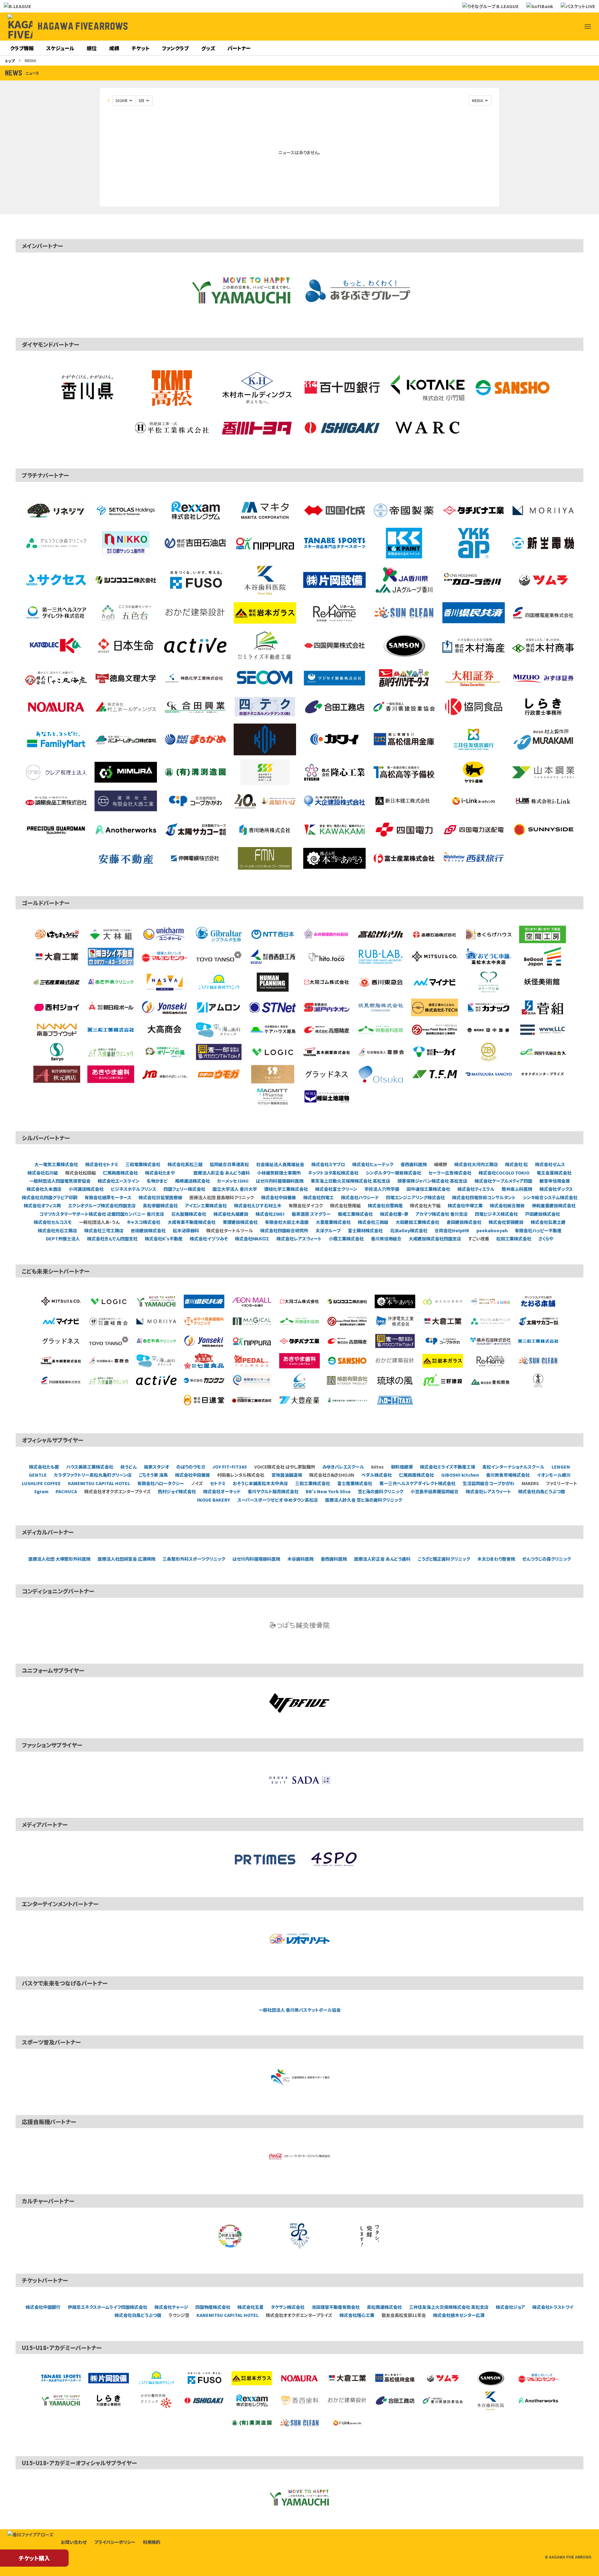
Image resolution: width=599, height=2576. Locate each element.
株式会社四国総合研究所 (284, 1230)
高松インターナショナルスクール (513, 1467)
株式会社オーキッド (222, 1491)
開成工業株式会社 (355, 1214)
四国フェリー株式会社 (184, 1189)
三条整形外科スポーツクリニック (194, 1559)
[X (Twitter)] (528, 27)
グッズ (208, 48)
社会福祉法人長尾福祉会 (280, 1164)
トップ (10, 61)
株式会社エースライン (119, 1181)
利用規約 (152, 2542)
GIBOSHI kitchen (460, 1475)
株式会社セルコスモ (53, 1222)
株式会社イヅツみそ (209, 1239)
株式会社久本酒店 (44, 1189)
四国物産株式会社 (213, 2307)
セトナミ (218, 1483)
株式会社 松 (516, 1164)
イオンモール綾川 (554, 1475)
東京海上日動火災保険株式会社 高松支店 (351, 1181)
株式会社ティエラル (476, 1189)
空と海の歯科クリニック (381, 1491)
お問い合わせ (74, 2542)
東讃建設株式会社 (240, 1222)
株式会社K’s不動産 (164, 1239)
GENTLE (38, 1475)
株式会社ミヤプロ (328, 1164)
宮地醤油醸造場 (287, 1475)
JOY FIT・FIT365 (230, 1467)
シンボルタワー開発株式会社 (393, 1173)
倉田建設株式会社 (464, 1222)
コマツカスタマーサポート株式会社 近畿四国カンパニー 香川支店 (102, 1214)
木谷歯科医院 (300, 1559)
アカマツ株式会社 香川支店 (442, 1214)
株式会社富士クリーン (336, 1189)
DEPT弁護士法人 (63, 1239)
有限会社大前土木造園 (287, 1222)
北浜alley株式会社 (409, 1230)
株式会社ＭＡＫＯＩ (252, 1239)
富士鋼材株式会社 (365, 1230)
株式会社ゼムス (550, 1164)
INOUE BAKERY (214, 1500)
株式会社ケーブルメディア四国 (503, 1181)
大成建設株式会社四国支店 (435, 1239)
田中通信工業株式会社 (428, 1189)
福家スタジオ (156, 1467)
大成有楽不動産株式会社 (192, 1222)
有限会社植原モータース (108, 1197)
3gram (41, 1491)
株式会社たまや (160, 1173)
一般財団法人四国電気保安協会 (60, 1181)
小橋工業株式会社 (346, 1239)
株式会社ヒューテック (373, 1164)
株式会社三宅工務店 (104, 1230)
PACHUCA (66, 1491)
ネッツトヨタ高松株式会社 (333, 1173)
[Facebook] (543, 27)
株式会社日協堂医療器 (160, 1197)
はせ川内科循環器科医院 (280, 1181)
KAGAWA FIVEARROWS (83, 27)
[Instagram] (558, 27)
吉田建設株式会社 (148, 1230)
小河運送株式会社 (86, 1189)
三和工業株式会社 (313, 1483)
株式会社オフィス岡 (42, 1205)
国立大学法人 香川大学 (235, 1189)
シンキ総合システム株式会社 (550, 1197)
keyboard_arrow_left (109, 101)
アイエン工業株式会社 (206, 1205)
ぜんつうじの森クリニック (547, 1559)
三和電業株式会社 (143, 1164)
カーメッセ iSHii (233, 1181)
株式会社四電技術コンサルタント (484, 1197)
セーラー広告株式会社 (450, 1173)
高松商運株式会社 (384, 2307)
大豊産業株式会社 (333, 1222)
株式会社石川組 (43, 1173)
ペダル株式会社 (377, 1475)
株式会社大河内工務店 (476, 1164)
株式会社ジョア (510, 2307)
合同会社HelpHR (452, 1230)
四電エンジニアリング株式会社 (415, 1197)
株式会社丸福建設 (231, 1214)
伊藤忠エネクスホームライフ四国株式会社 (107, 2307)
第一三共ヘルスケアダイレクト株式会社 (417, 1483)
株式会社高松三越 (185, 1164)
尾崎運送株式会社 (192, 1181)
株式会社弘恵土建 (548, 1222)
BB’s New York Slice (328, 1491)
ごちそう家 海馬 (153, 1475)
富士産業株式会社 (355, 1483)
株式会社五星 (251, 2307)
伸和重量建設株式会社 (554, 1205)
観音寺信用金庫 (555, 1181)
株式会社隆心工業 (357, 2315)
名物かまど (157, 1181)
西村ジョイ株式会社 (177, 1491)
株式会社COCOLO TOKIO (504, 1173)
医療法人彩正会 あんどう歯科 (222, 1173)
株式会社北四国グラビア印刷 (50, 1197)
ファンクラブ (175, 48)
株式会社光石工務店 (57, 1230)
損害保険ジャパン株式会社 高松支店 (432, 1181)
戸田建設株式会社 (543, 1214)
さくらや (546, 1239)
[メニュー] (588, 27)
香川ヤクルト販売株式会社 (273, 1491)
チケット (141, 48)
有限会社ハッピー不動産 (538, 1230)
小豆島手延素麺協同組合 (435, 1491)
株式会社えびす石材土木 (258, 1205)
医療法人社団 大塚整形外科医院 (59, 1559)
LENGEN (561, 1467)
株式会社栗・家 (394, 1214)
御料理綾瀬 (402, 1467)
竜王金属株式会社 (554, 1173)
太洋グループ (328, 1230)
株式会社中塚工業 (465, 1205)
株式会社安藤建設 (506, 1222)
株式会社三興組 (373, 1222)
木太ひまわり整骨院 (496, 1559)
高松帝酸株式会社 (160, 1205)
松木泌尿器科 (186, 1230)
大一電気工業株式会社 (56, 1164)
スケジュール (60, 48)
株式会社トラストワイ (553, 2307)
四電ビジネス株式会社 (496, 1214)
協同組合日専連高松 (229, 1164)
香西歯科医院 (414, 1164)
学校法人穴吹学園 (382, 1189)
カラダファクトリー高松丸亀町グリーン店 (93, 1475)
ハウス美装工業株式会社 (90, 1467)
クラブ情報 (22, 48)
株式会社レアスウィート (299, 1239)
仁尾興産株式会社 (120, 1173)
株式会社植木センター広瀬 (459, 2315)
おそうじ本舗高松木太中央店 (260, 1483)
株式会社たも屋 (44, 1467)
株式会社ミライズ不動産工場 (448, 1467)
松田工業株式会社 (514, 1239)
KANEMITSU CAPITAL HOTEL (99, 1483)
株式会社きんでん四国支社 (112, 1239)
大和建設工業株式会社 (417, 1222)
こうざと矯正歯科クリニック (444, 1559)
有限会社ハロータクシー (161, 1483)
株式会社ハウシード (360, 1197)
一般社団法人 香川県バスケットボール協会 (300, 2010)
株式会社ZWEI (270, 1214)
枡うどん (129, 1467)
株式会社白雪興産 (385, 1205)
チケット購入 (34, 2558)
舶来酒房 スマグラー (311, 1214)
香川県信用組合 (386, 1239)
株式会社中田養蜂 (279, 1197)
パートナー (239, 48)
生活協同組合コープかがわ (489, 1483)
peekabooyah (492, 1230)
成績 (114, 48)
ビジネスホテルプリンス (134, 1189)
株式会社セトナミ (102, 1164)
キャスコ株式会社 (144, 1222)
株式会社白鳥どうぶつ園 (542, 1491)
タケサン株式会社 (288, 2307)
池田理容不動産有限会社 (336, 2307)
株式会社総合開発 (507, 1205)
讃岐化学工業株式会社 (286, 1189)
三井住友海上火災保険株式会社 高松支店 (449, 2307)
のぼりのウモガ (191, 1467)
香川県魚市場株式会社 (508, 1475)
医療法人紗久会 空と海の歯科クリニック (364, 1500)
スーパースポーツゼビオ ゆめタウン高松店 (278, 1500)
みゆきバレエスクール (343, 1467)
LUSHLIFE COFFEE (41, 1483)
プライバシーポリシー (115, 2542)
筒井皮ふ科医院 (517, 1189)
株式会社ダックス (556, 1189)
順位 (92, 48)
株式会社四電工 (319, 1197)
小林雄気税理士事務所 (279, 1173)
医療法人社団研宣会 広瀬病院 (127, 1559)
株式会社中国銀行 (43, 2307)
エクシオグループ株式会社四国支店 (102, 1205)
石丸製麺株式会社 (189, 1214)
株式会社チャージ (171, 2307)
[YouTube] (573, 27)
